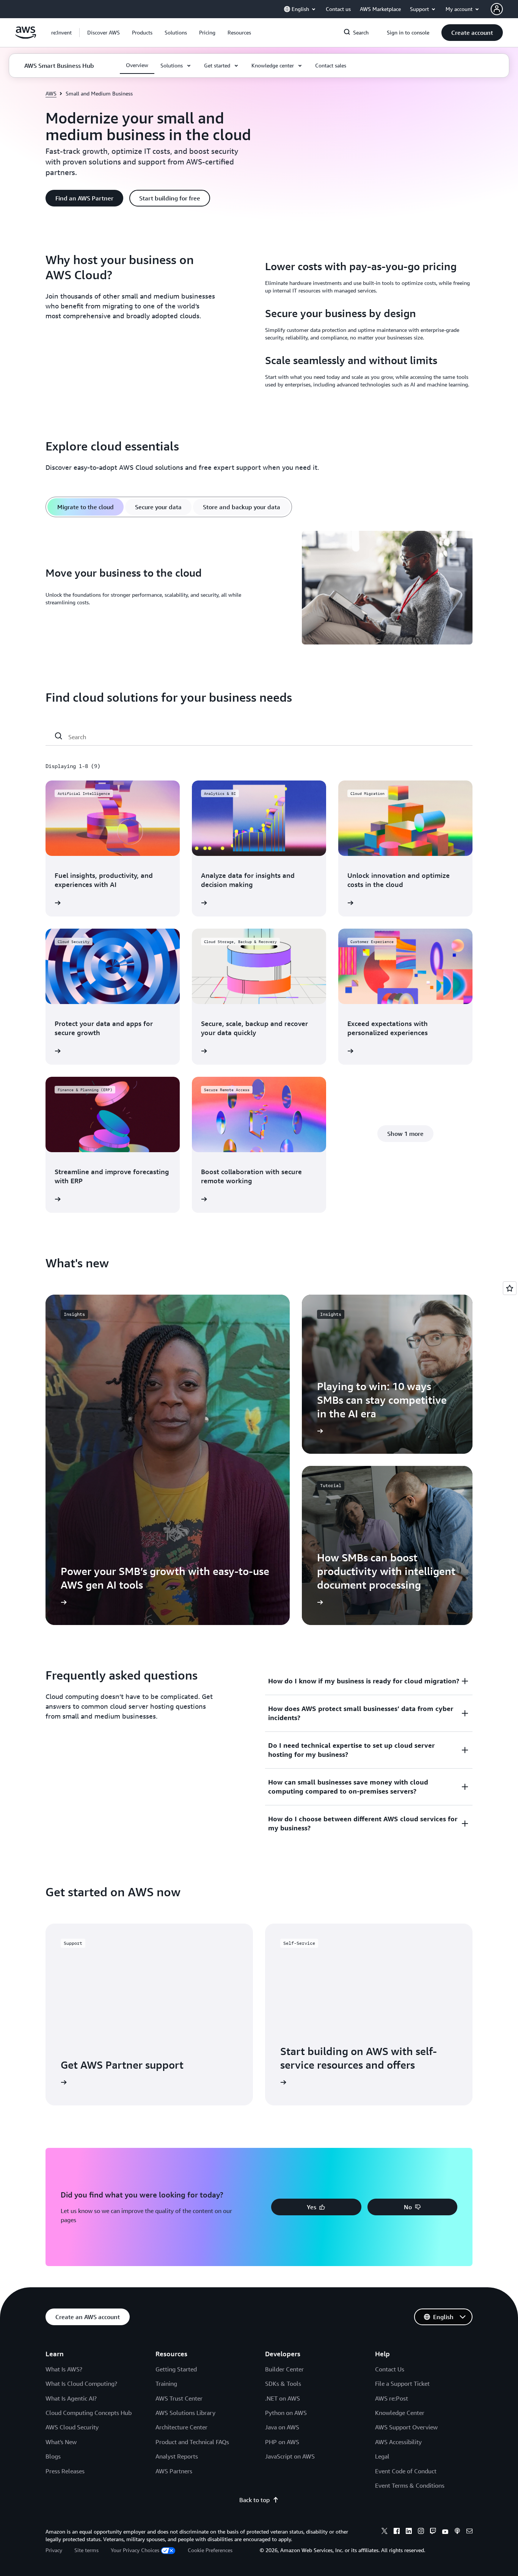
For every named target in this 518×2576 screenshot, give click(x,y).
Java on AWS (282, 2427)
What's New (61, 2442)
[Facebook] (397, 2532)
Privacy (54, 2550)
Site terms (86, 2550)
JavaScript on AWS (290, 2456)
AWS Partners (174, 2471)
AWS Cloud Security (72, 2427)
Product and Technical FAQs (192, 2442)
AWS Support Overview (406, 2427)
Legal (382, 2456)
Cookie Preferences (210, 2550)
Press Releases (65, 2471)
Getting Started (176, 2369)
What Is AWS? (64, 2369)
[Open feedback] (510, 1288)
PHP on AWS (282, 2442)
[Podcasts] (457, 2532)
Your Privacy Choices (135, 2550)
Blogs (53, 2456)
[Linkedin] (409, 2532)
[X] (385, 2532)
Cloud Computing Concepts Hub (89, 2413)
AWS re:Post (392, 2398)
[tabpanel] (259, 589)
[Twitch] (433, 2532)
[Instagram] (421, 2532)
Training (166, 2384)
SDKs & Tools (283, 2384)
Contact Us (390, 2369)
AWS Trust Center (179, 2398)
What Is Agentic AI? (71, 2398)
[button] (104, 33)
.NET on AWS (283, 2398)
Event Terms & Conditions (410, 2485)
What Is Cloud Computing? (81, 2384)
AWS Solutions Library (185, 2413)
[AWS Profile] (497, 9)
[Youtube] (445, 2532)
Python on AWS (286, 2413)
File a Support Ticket (402, 2384)
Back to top (254, 2500)
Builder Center (284, 2369)
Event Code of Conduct (406, 2471)
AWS (51, 93)
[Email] (469, 2532)
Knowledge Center (400, 2413)
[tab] (86, 507)
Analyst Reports (177, 2456)
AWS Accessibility (398, 2442)
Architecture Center (181, 2427)
